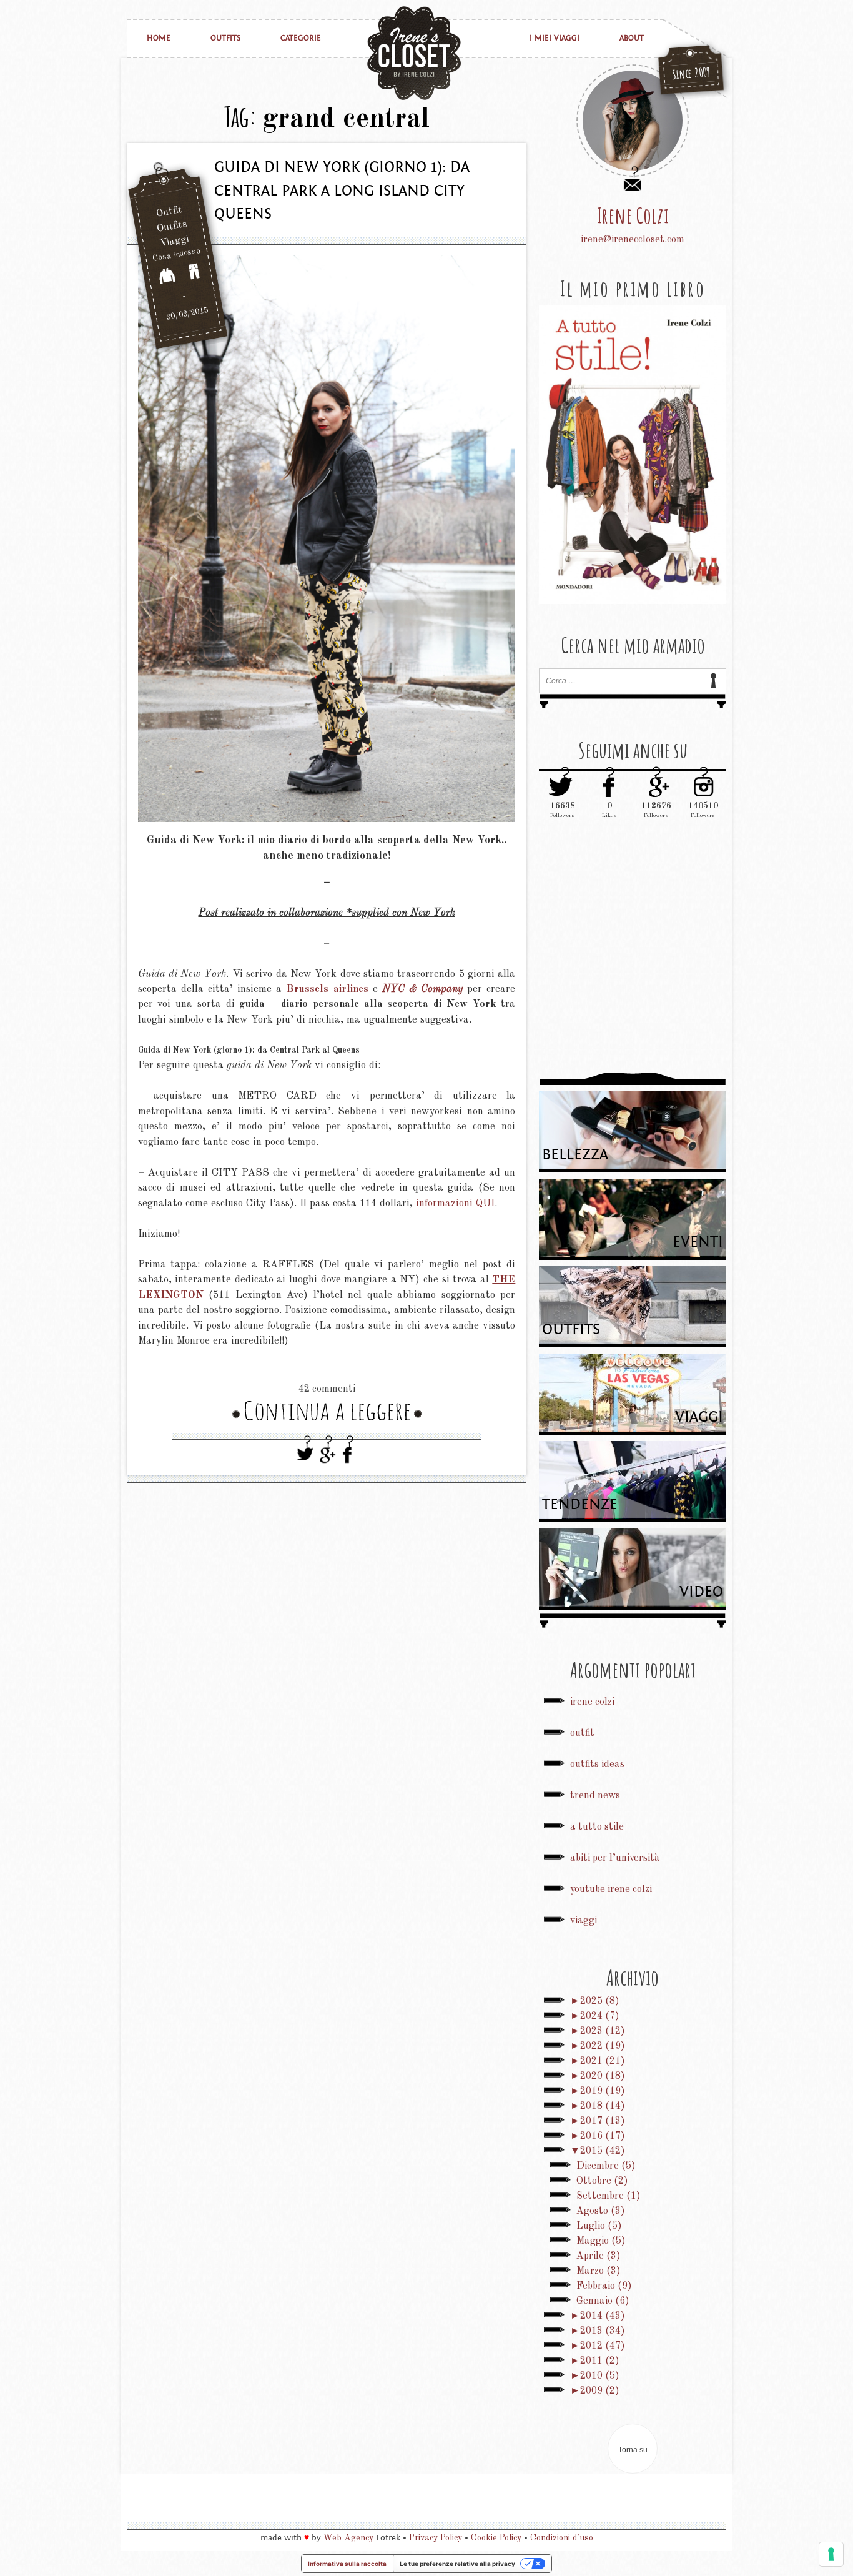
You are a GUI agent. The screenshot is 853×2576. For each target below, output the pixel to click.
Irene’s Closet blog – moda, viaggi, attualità (414, 53)
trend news (595, 1796)
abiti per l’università (615, 1858)
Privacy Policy (436, 2538)
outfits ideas (597, 1765)
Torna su (633, 2450)
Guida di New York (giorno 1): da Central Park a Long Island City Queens (342, 191)
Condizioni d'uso (562, 2538)
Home (159, 38)
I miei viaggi (555, 38)
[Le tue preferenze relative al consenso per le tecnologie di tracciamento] (831, 2554)
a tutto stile (597, 1827)
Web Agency (348, 2538)
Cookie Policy (496, 2538)
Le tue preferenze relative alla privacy (457, 2564)
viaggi (584, 1921)
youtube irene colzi (611, 1890)
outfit (582, 1733)
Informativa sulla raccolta (347, 2564)
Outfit (169, 212)
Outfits (225, 38)
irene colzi (592, 1702)
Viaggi (174, 242)
